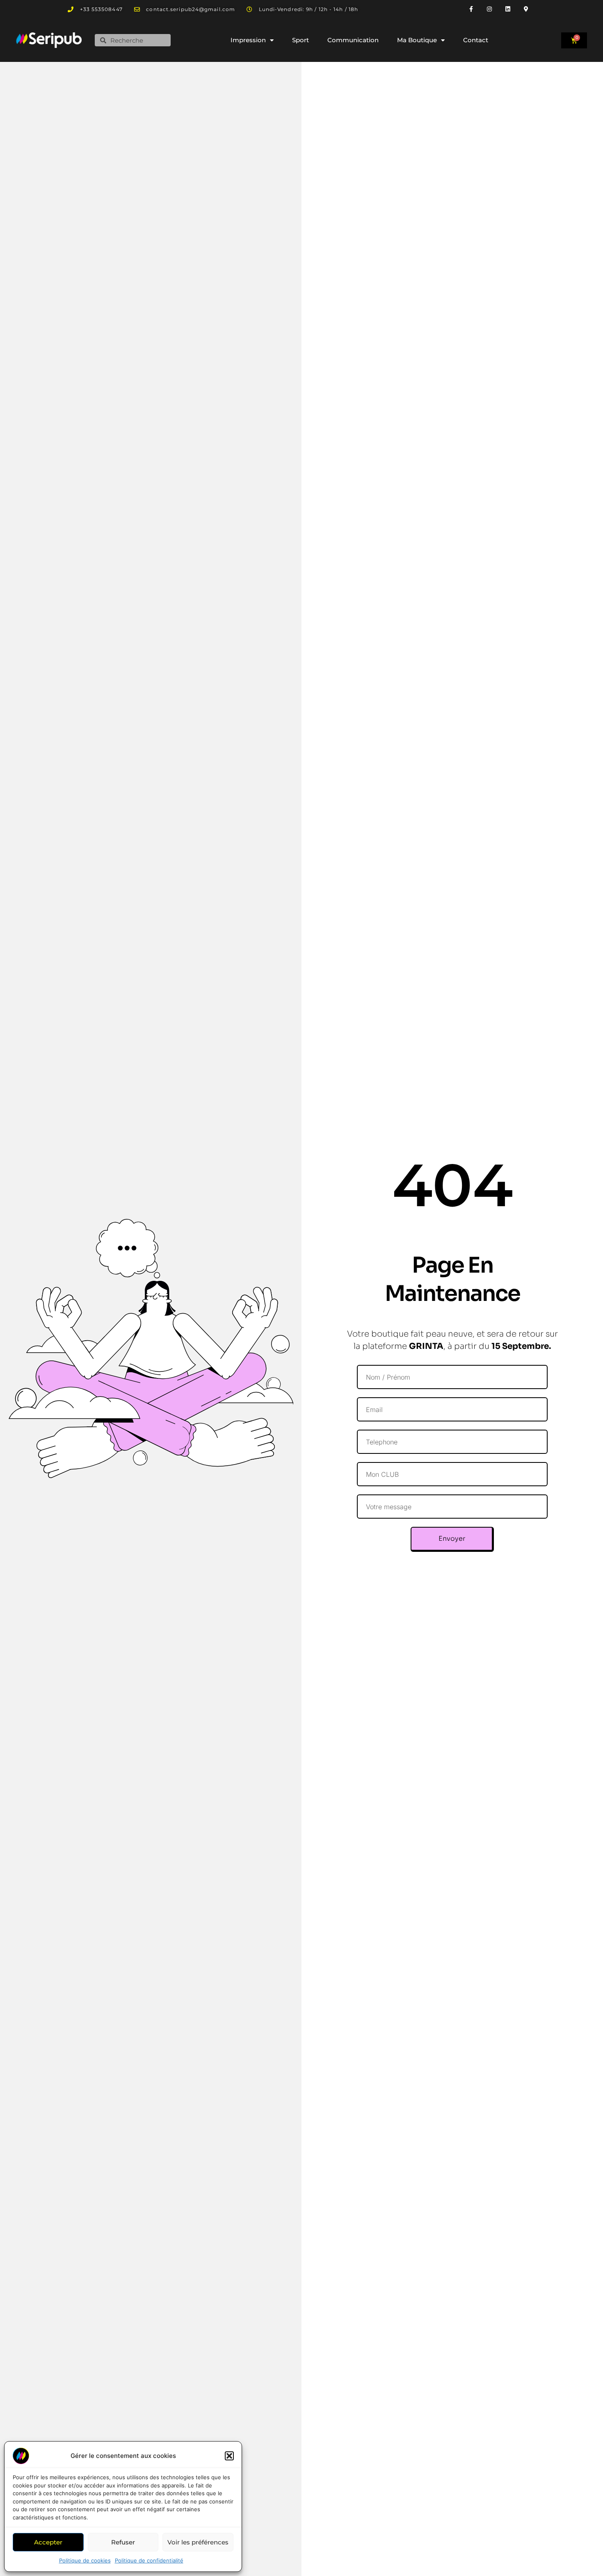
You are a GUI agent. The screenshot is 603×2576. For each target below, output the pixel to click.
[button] (229, 2456)
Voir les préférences (198, 2542)
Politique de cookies (85, 2560)
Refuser (123, 2542)
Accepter (48, 2542)
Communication (353, 40)
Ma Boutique (417, 40)
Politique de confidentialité (149, 2560)
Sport (300, 40)
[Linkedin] (508, 9)
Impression (248, 40)
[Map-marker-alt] (526, 9)
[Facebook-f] (471, 9)
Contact (476, 40)
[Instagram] (490, 9)
